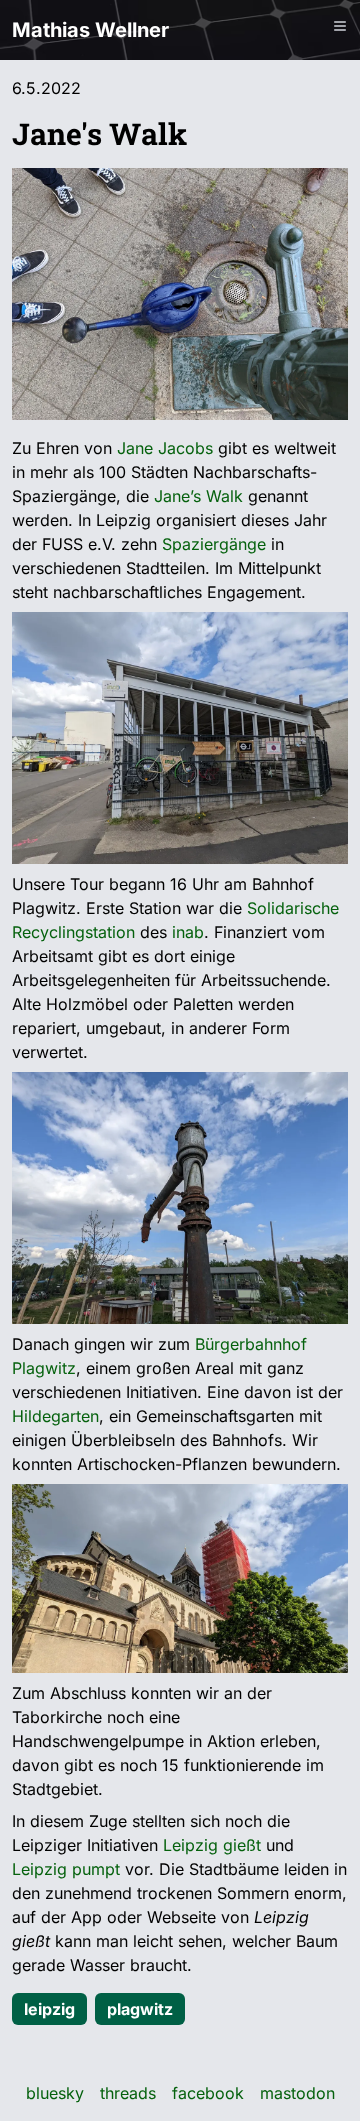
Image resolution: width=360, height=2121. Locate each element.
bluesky (55, 2093)
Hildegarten (55, 1416)
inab (188, 932)
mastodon (297, 2093)
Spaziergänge (214, 544)
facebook (208, 2093)
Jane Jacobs (165, 448)
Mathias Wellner (90, 30)
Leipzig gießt (212, 1845)
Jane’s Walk (198, 496)
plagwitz (140, 2009)
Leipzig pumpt (66, 1869)
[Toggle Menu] (340, 26)
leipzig (49, 2009)
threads (128, 2093)
